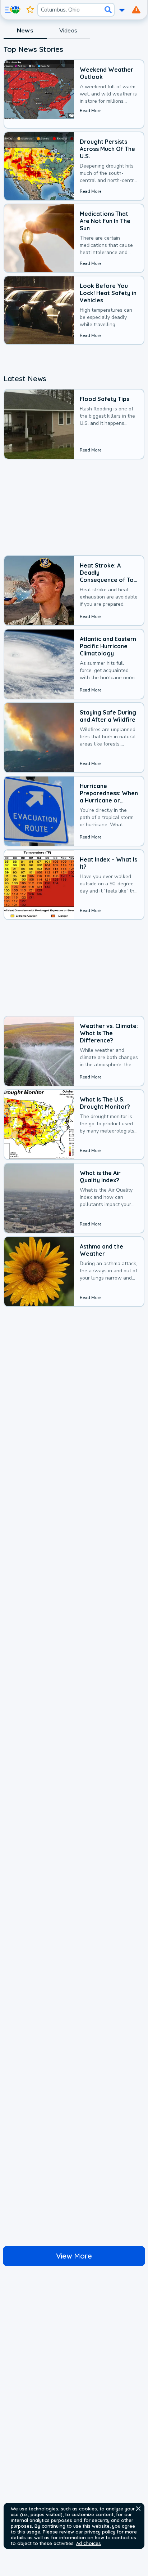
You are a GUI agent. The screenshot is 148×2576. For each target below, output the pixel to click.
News (25, 31)
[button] (138, 2509)
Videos (68, 31)
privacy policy (100, 2532)
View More (74, 2256)
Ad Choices (89, 2543)
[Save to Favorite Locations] (30, 10)
